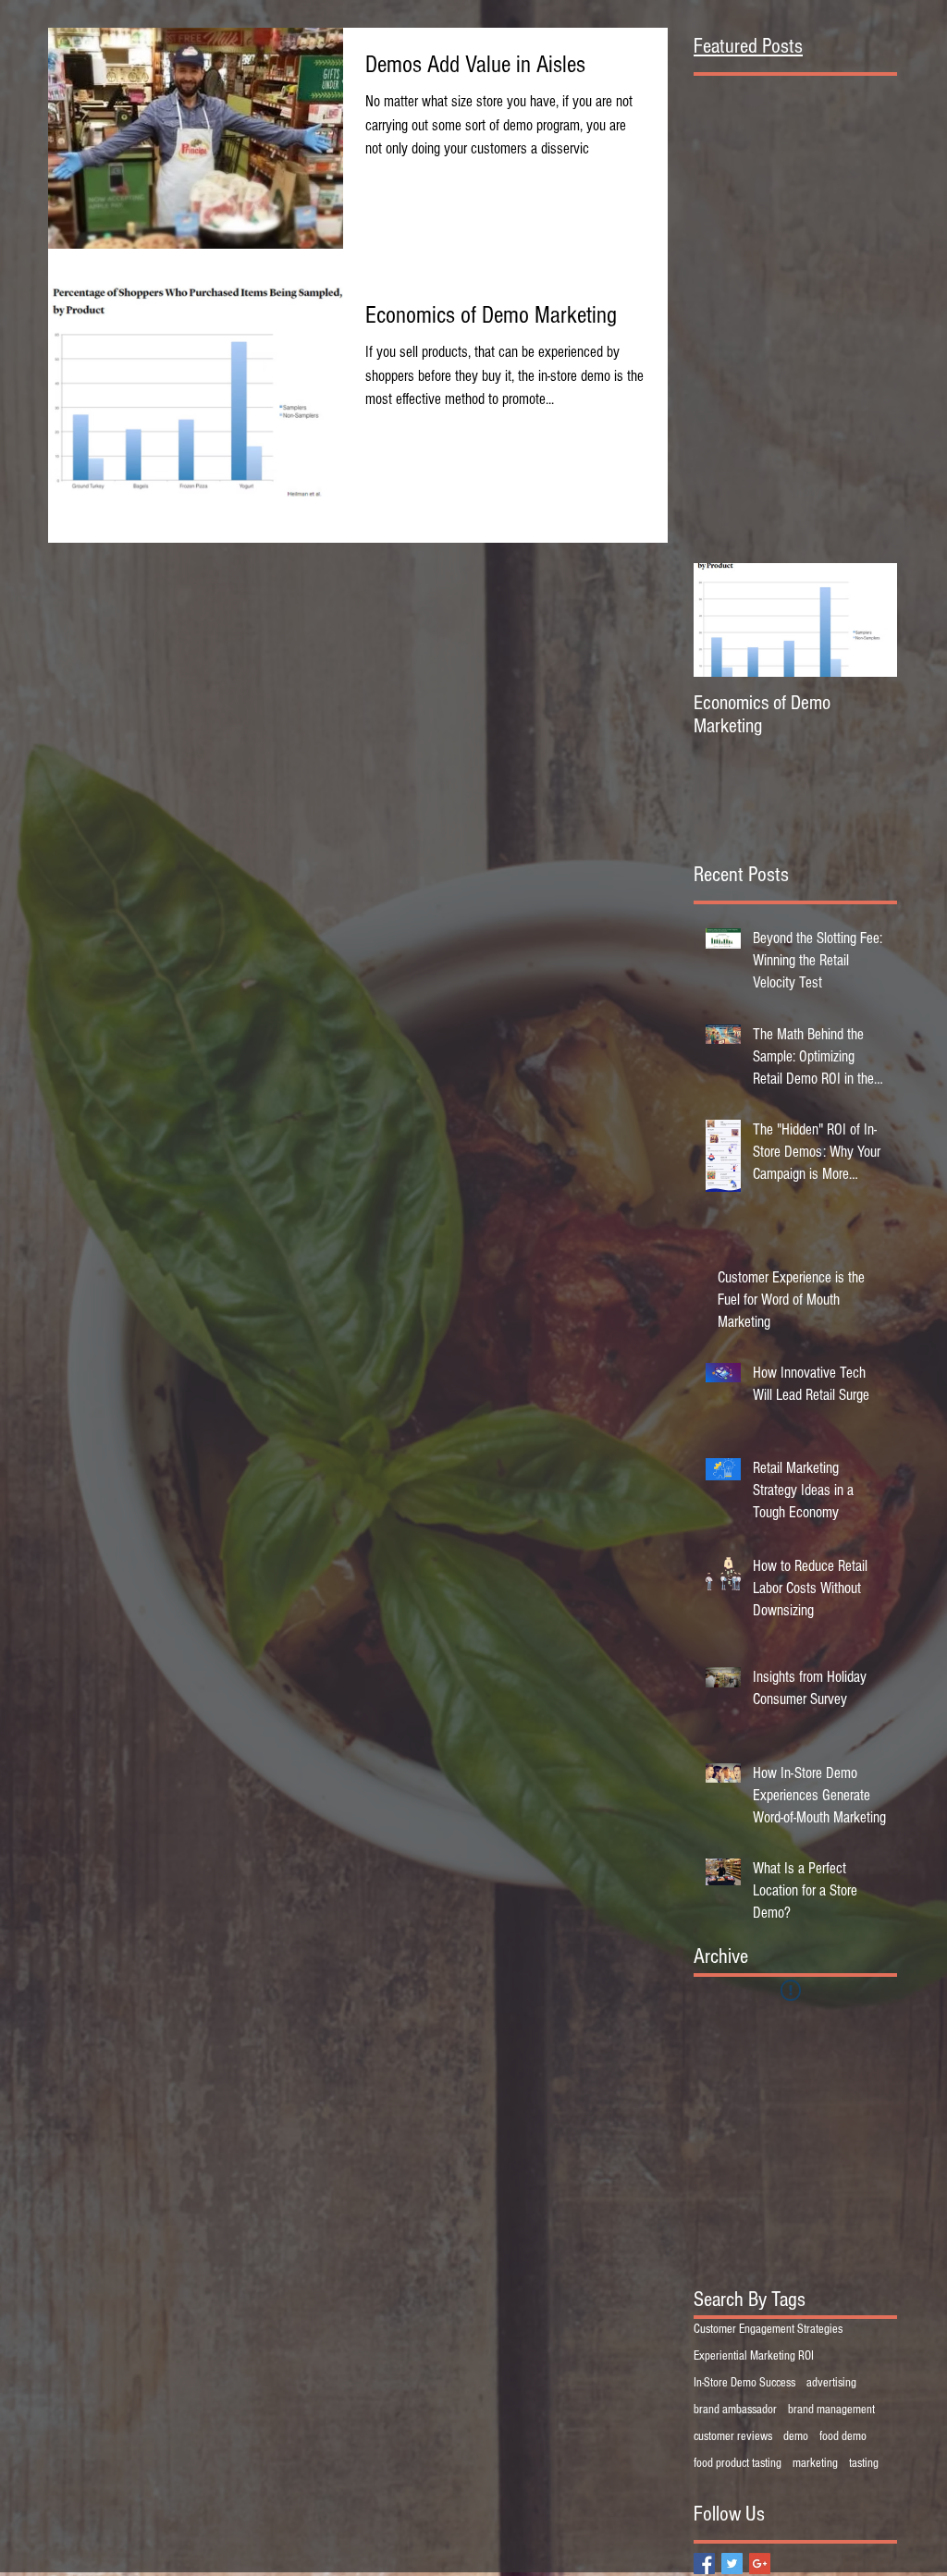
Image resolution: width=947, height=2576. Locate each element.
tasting (864, 2463)
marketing (815, 2463)
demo (796, 2436)
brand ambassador (735, 2410)
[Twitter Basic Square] (732, 2564)
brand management (831, 2410)
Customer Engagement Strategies (768, 2329)
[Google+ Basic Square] (760, 2564)
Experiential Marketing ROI (754, 2356)
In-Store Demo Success (744, 2383)
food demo (843, 2436)
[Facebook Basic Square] (704, 2564)
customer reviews (733, 2436)
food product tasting (738, 2463)
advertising (831, 2383)
